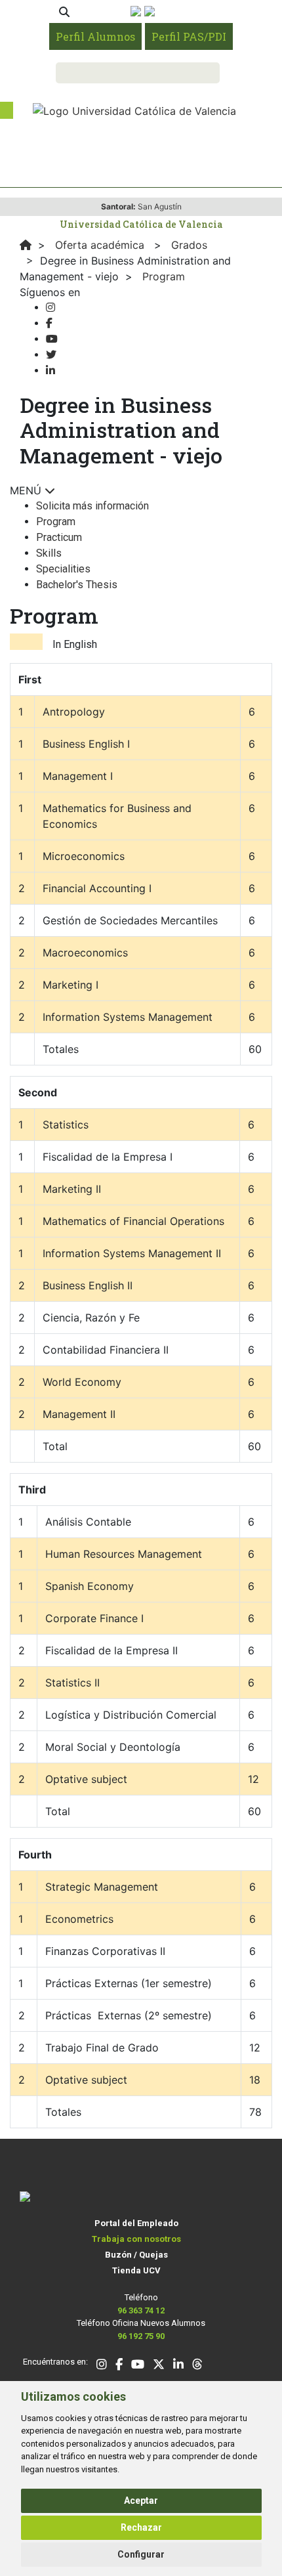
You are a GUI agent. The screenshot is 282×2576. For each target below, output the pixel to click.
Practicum (59, 537)
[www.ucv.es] (26, 245)
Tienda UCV (136, 2270)
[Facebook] (49, 323)
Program (56, 522)
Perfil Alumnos (95, 36)
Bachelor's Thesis (77, 585)
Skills (49, 553)
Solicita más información (92, 506)
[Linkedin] (50, 371)
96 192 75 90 (141, 2336)
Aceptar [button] (141, 2501)
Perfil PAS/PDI (189, 36)
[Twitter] (51, 355)
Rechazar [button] (141, 2527)
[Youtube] (52, 339)
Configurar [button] (141, 2554)
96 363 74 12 (141, 2310)
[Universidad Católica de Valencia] (134, 110)
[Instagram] (50, 308)
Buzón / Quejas (136, 2255)
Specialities (63, 569)
